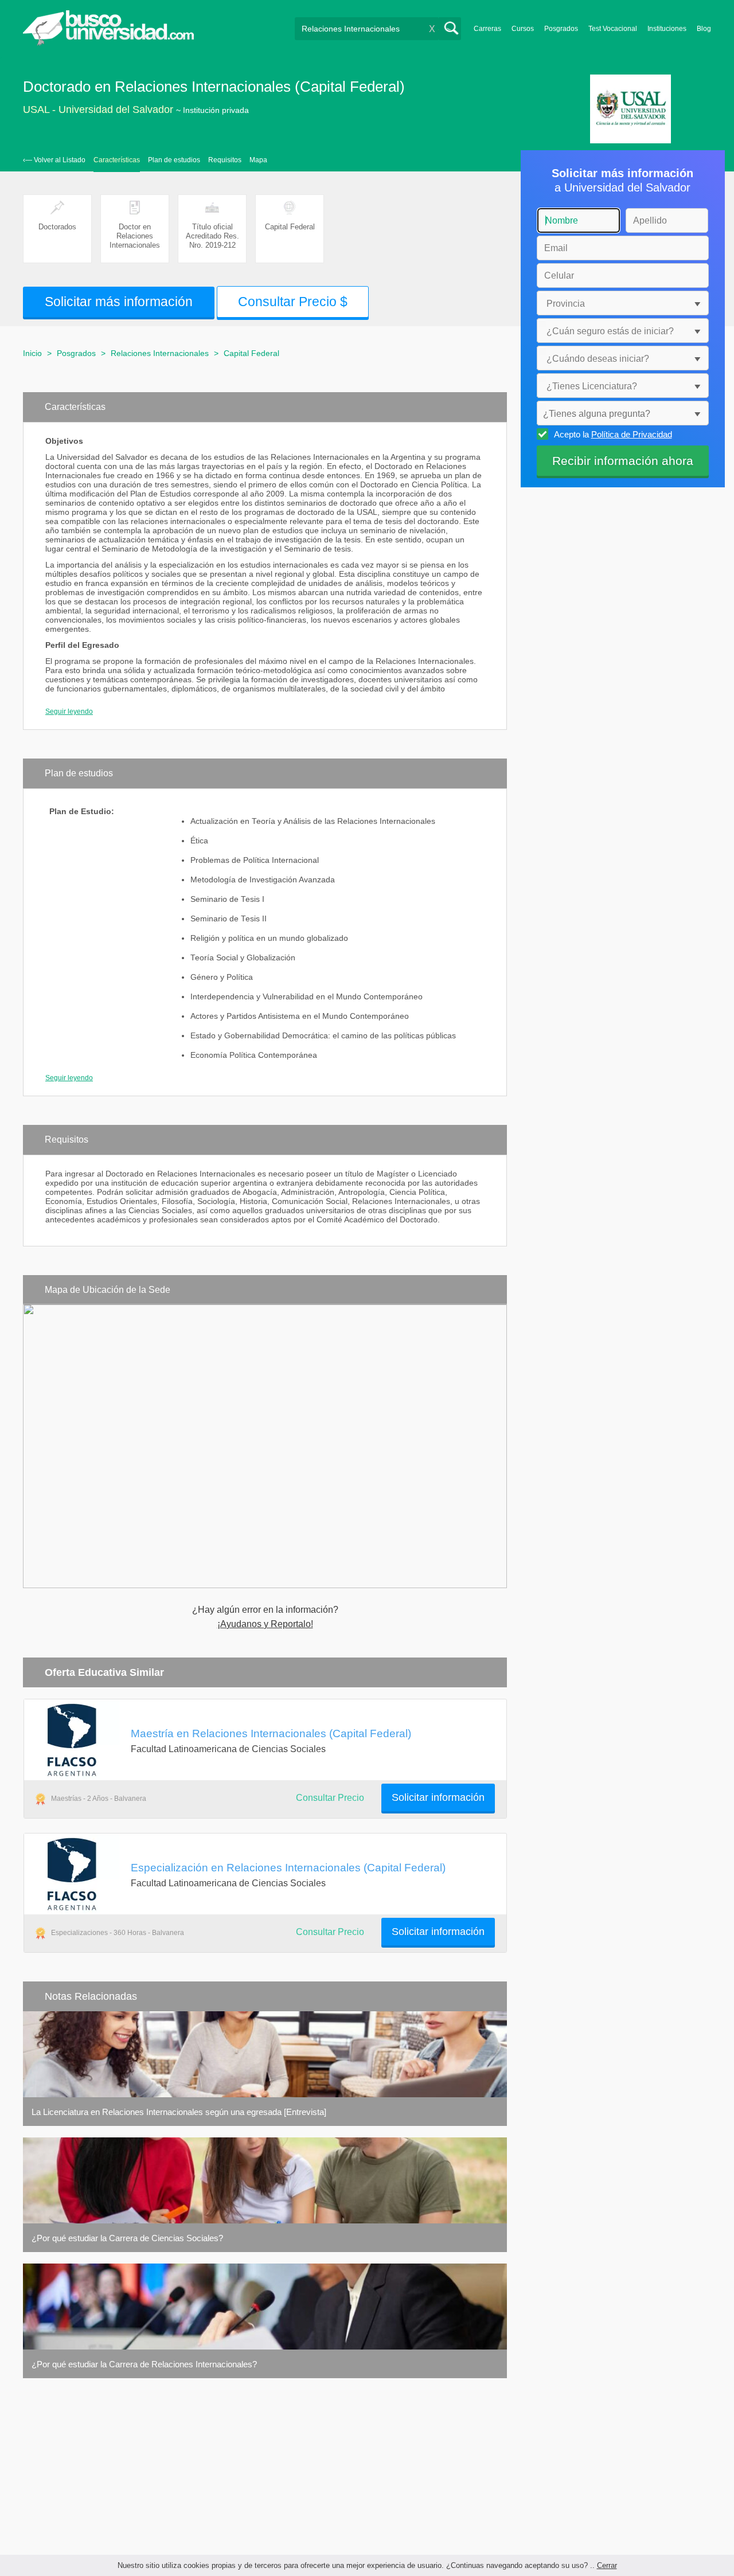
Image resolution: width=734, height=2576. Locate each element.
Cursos (523, 29)
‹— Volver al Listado (54, 160)
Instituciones (667, 29)
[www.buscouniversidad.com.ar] (108, 43)
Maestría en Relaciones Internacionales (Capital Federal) (271, 1733)
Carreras (487, 29)
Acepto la (613, 434)
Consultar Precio (330, 1798)
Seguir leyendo (69, 712)
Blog (704, 29)
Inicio (32, 353)
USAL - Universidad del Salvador (98, 110)
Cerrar (607, 2565)
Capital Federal (251, 353)
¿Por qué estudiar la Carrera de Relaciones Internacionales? (144, 2364)
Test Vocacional (613, 29)
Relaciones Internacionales (160, 353)
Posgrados (561, 29)
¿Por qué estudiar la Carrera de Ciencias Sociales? (127, 2238)
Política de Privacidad (632, 434)
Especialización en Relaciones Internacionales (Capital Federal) (288, 1867)
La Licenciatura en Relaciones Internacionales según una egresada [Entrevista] (179, 2112)
